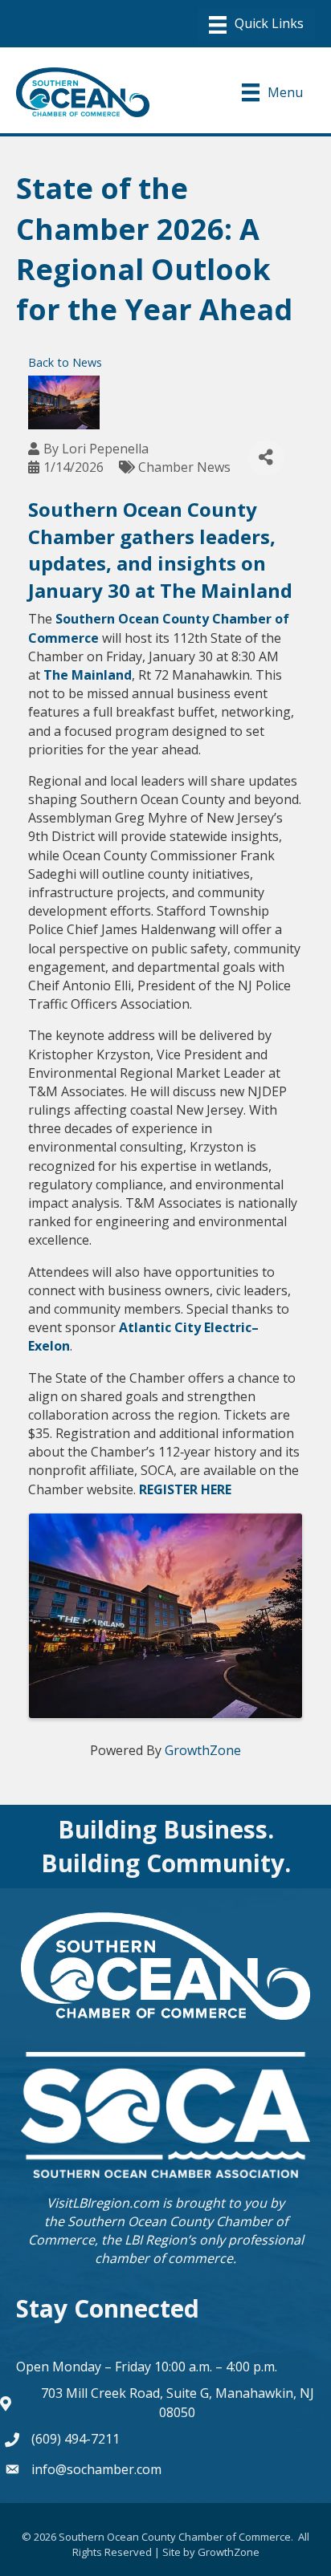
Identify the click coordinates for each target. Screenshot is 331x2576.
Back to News (65, 362)
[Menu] (256, 25)
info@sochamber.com (96, 2469)
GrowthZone (203, 1750)
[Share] (266, 458)
